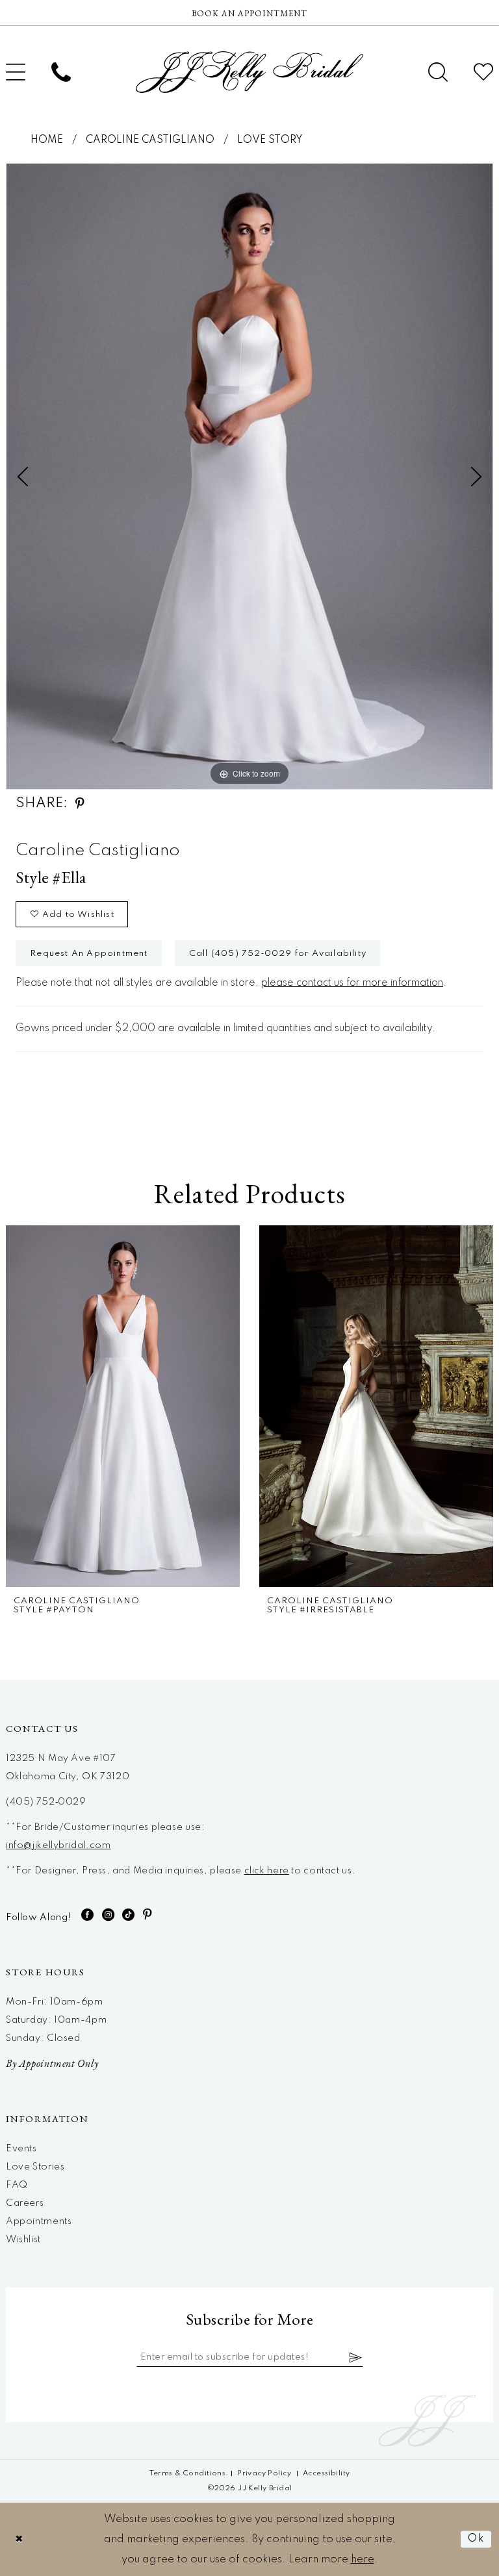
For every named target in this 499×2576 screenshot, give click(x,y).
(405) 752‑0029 (46, 1802)
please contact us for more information (352, 983)
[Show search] (438, 72)
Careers (25, 2203)
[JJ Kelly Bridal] (249, 72)
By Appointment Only (52, 2063)
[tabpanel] (249, 476)
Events (21, 2149)
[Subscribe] (356, 2357)
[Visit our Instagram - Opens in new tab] (109, 1915)
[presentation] (123, 1406)
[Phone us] (61, 72)
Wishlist (23, 2240)
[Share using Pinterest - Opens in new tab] (80, 804)
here (363, 2559)
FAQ (17, 2185)
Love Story (270, 140)
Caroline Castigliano (150, 140)
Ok (476, 2539)
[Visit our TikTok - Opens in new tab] (129, 1915)
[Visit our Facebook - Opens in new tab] (88, 1915)
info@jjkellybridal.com (58, 1845)
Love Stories (35, 2167)
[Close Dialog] (19, 2539)
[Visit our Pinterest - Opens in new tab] (148, 1915)
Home (47, 140)
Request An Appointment (89, 954)
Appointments (39, 2221)
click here (267, 1871)
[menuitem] (61, 72)
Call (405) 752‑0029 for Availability (278, 954)
